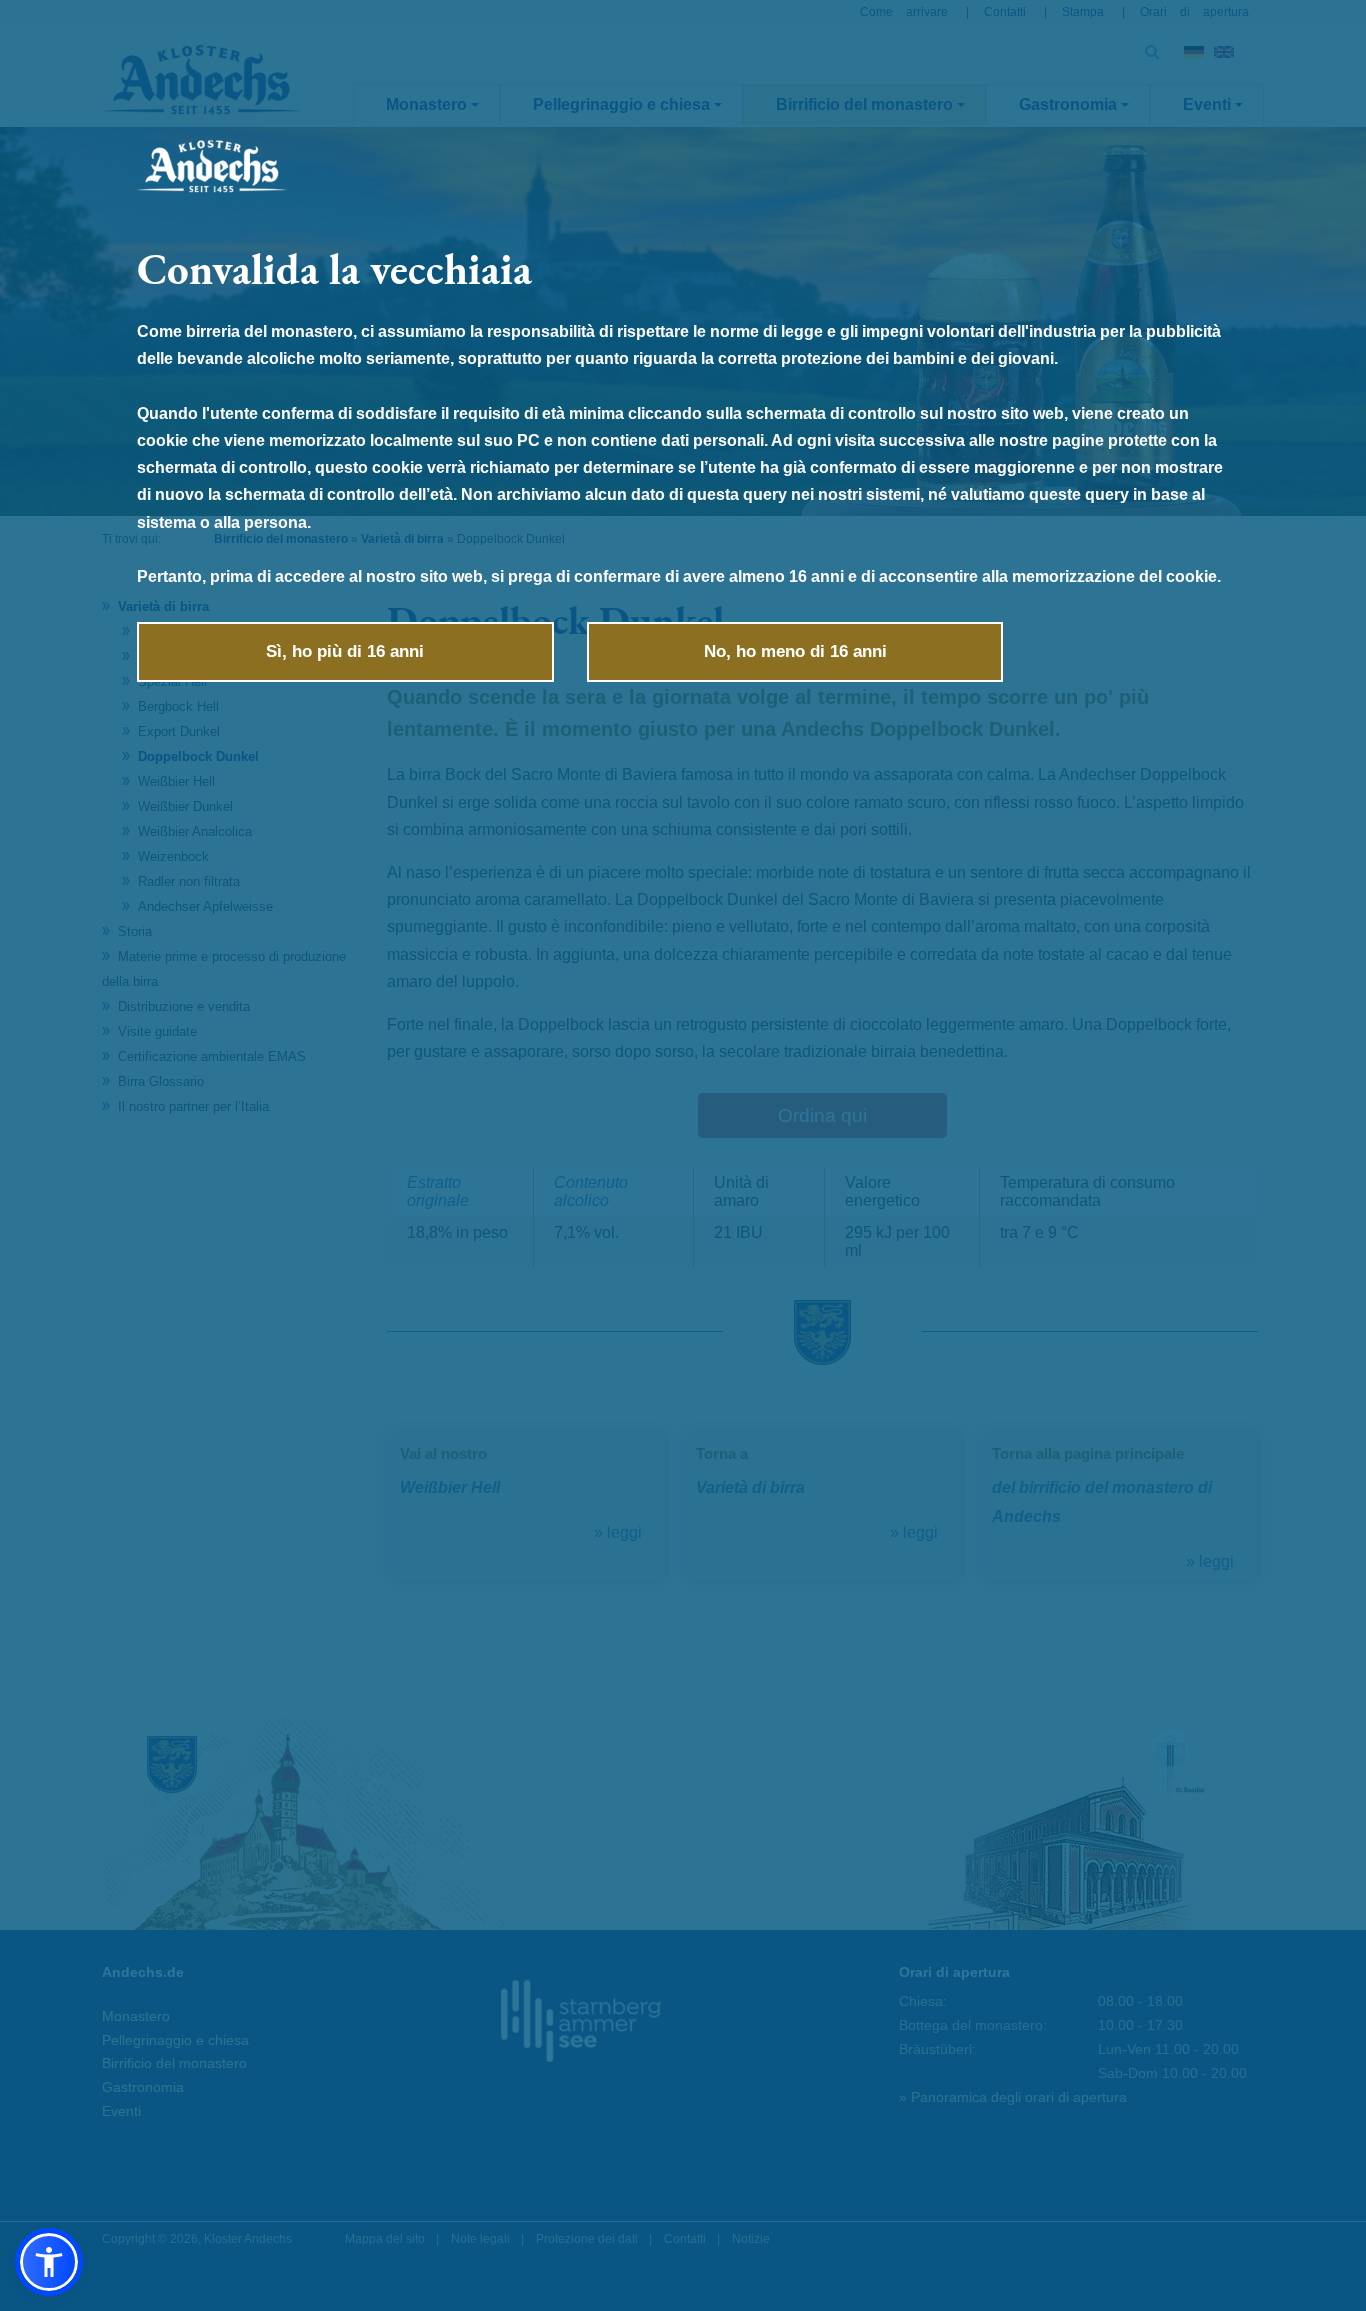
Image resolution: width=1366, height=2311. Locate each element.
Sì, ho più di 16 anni (345, 651)
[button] (49, 2262)
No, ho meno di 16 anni (795, 651)
